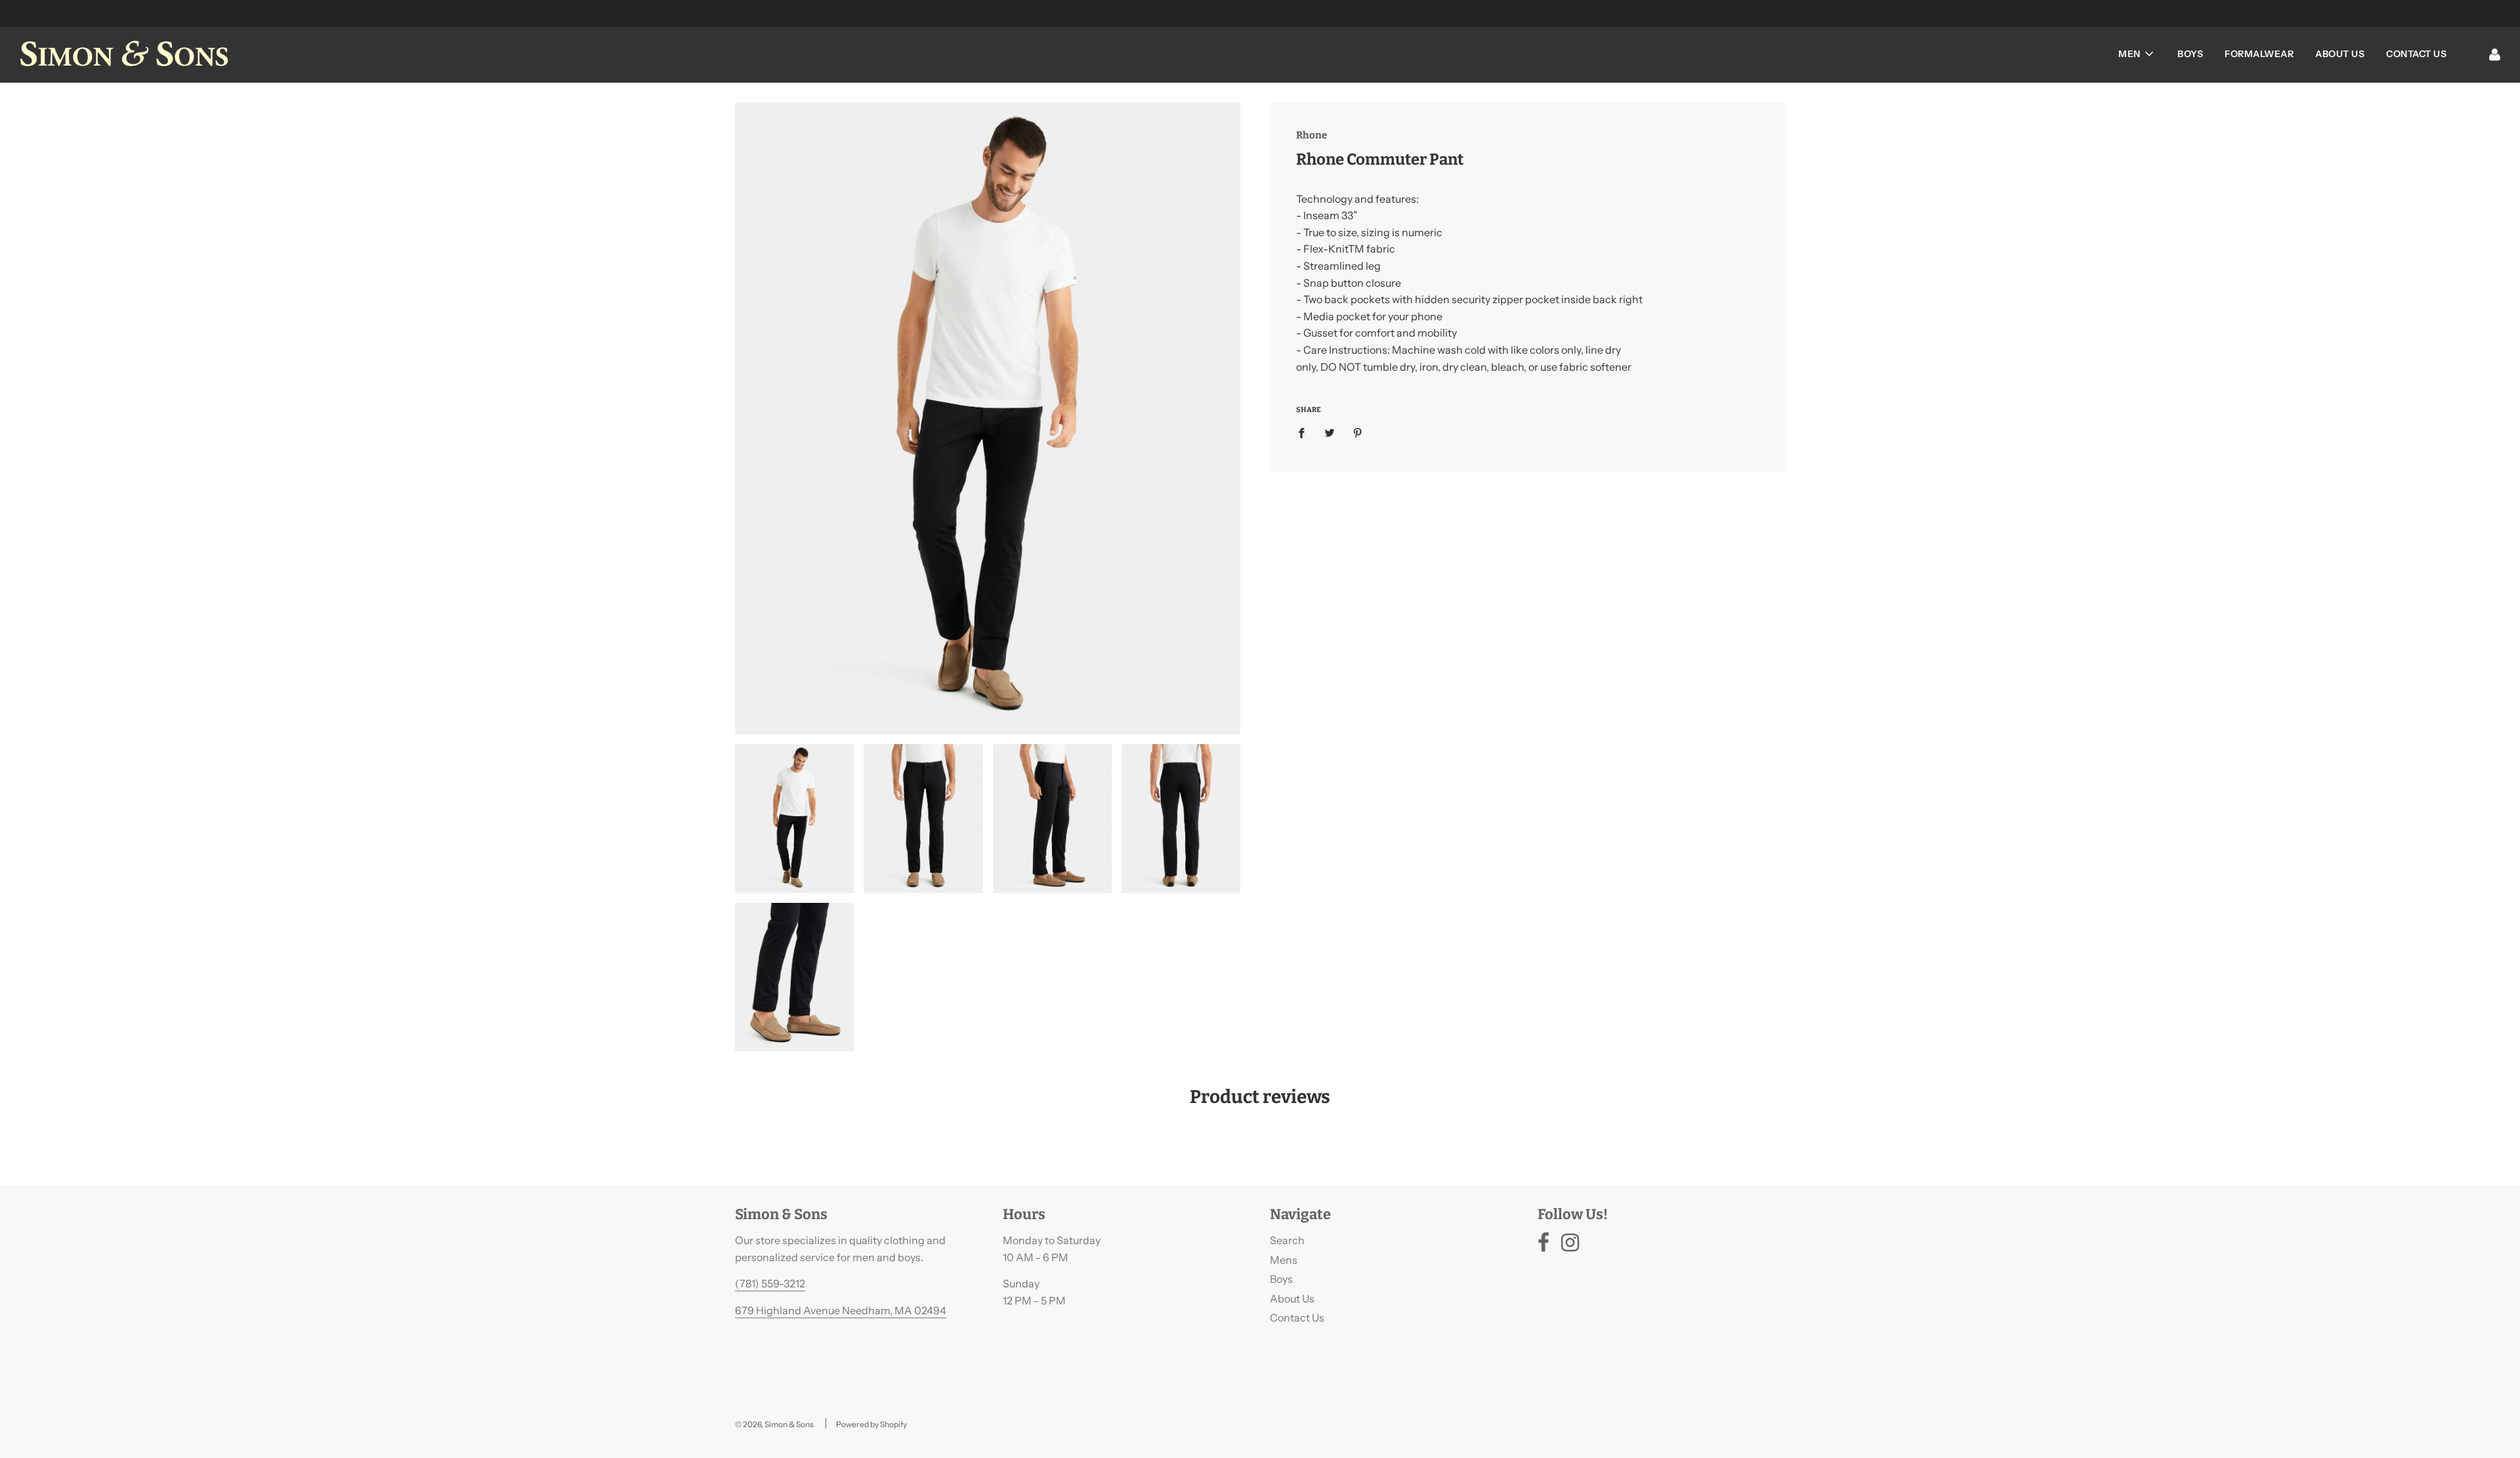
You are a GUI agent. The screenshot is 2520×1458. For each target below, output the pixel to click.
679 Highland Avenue (788, 1310)
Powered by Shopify (871, 1424)
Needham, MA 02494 (894, 1310)
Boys (2190, 54)
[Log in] (2495, 54)
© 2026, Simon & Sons (774, 1424)
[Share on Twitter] (1330, 433)
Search (1287, 1240)
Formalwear (2259, 54)
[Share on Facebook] (1305, 433)
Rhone (1312, 135)
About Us (2340, 54)
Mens (1284, 1260)
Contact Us (2416, 54)
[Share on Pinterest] (1358, 433)
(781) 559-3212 (770, 1283)
